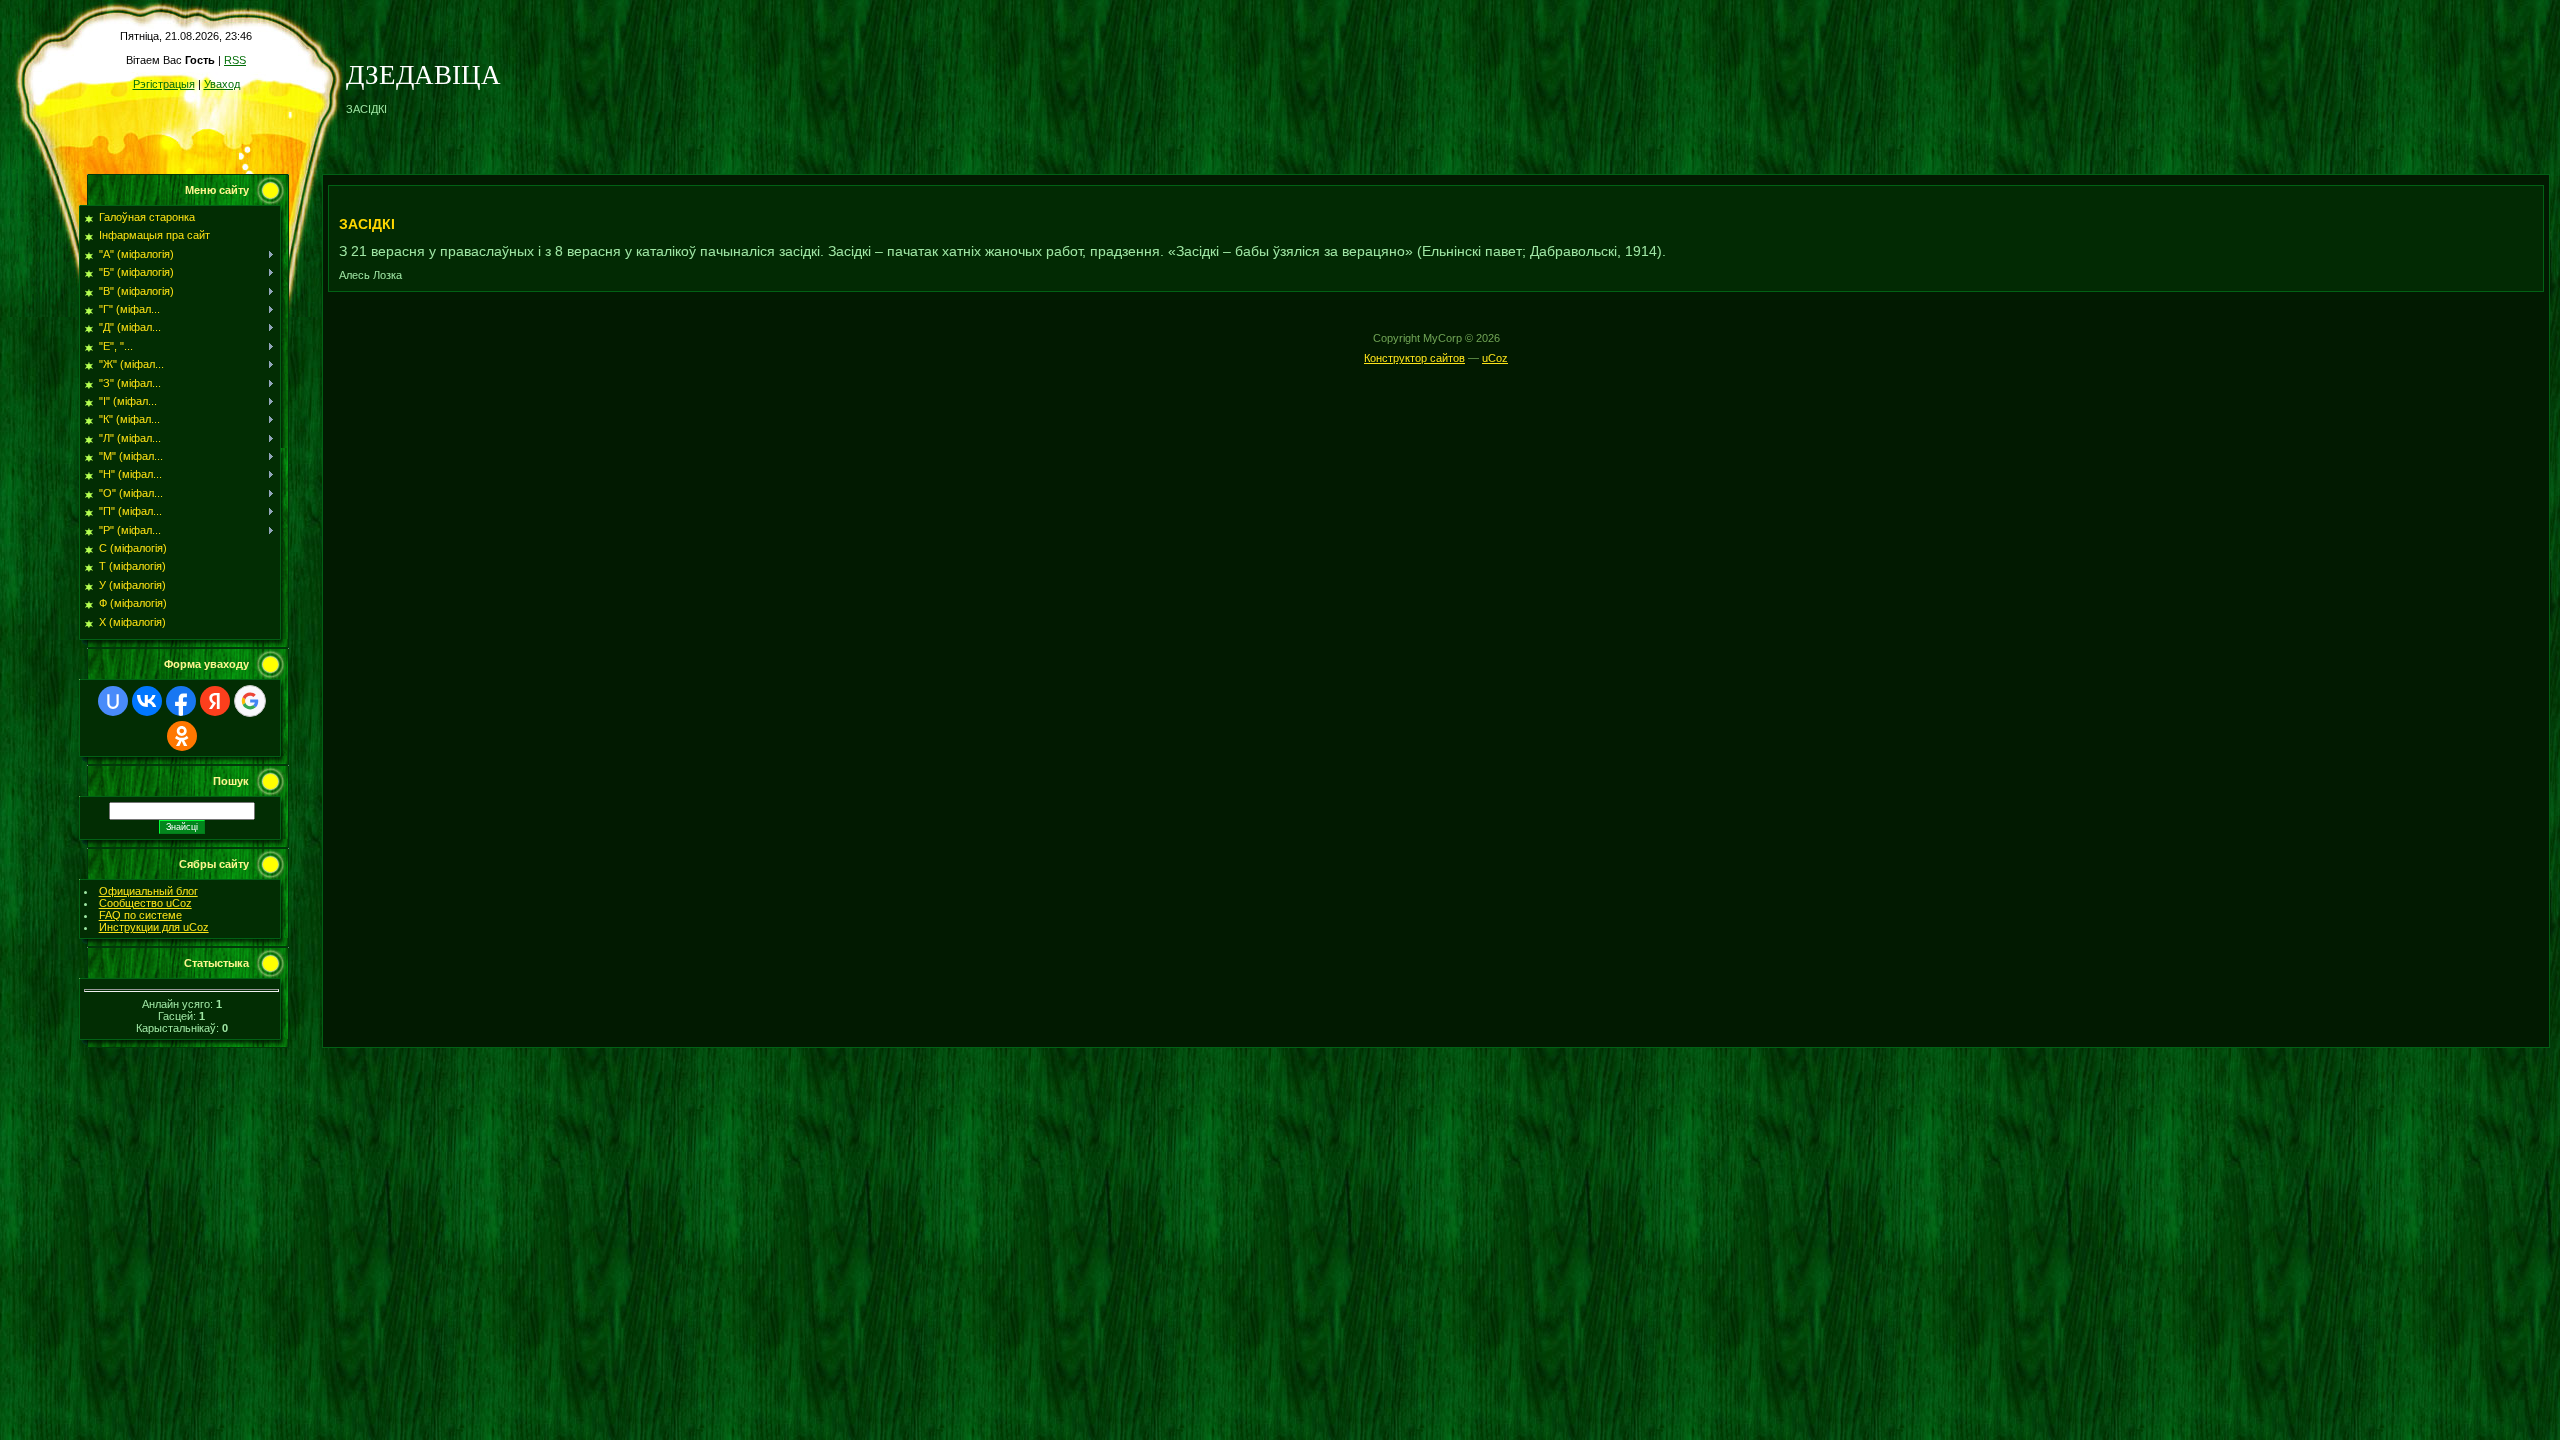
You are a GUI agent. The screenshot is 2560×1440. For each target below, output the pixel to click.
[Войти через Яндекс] (215, 701)
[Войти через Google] (250, 701)
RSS (235, 60)
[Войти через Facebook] (181, 701)
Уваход (222, 84)
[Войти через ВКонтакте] (147, 701)
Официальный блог (148, 891)
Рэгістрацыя (164, 84)
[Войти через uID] (113, 701)
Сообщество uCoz (145, 903)
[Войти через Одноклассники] (182, 736)
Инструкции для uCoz (154, 927)
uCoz (1495, 358)
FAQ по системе (140, 915)
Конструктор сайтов (1414, 358)
